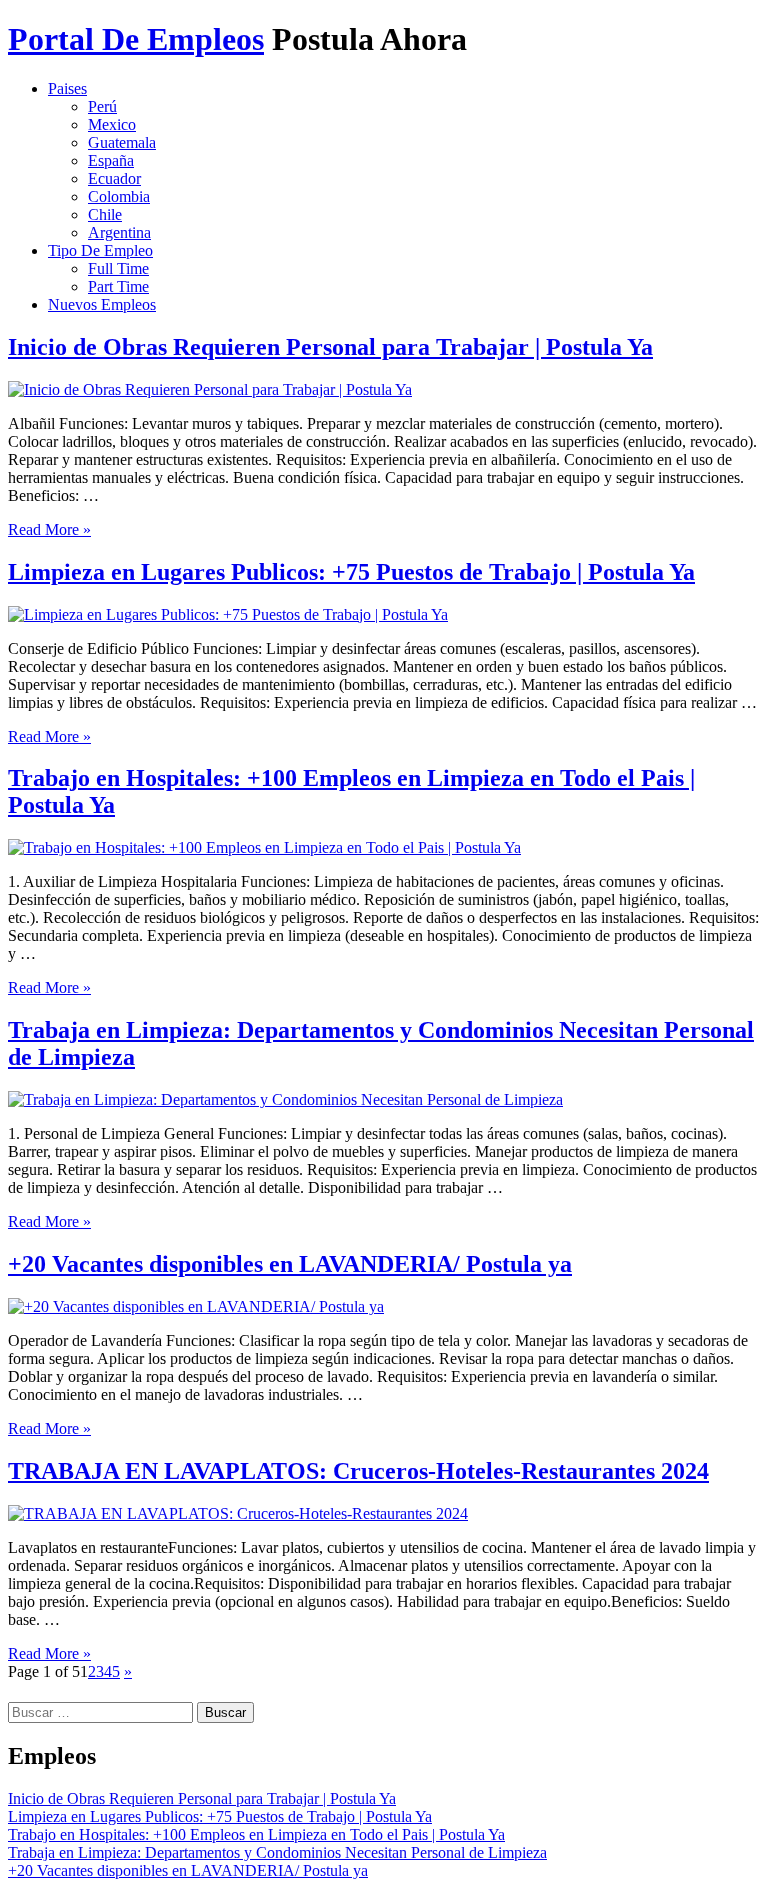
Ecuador (114, 178)
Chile (105, 214)
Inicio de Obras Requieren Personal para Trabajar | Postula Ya (330, 347)
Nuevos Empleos (102, 304)
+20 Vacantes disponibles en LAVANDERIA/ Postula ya (290, 1264)
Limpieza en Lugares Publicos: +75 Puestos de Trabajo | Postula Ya (351, 572)
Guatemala (122, 142)
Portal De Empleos (136, 39)
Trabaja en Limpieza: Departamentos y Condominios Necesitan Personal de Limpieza (277, 1852)
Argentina (119, 232)
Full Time (118, 268)
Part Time (118, 286)
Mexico (112, 124)
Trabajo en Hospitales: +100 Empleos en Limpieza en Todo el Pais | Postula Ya (256, 1834)
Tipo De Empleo (100, 250)
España (111, 160)
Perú (102, 106)
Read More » (49, 529)
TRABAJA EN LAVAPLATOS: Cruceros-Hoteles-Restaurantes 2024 (358, 1471)
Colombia (119, 196)
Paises (67, 88)
